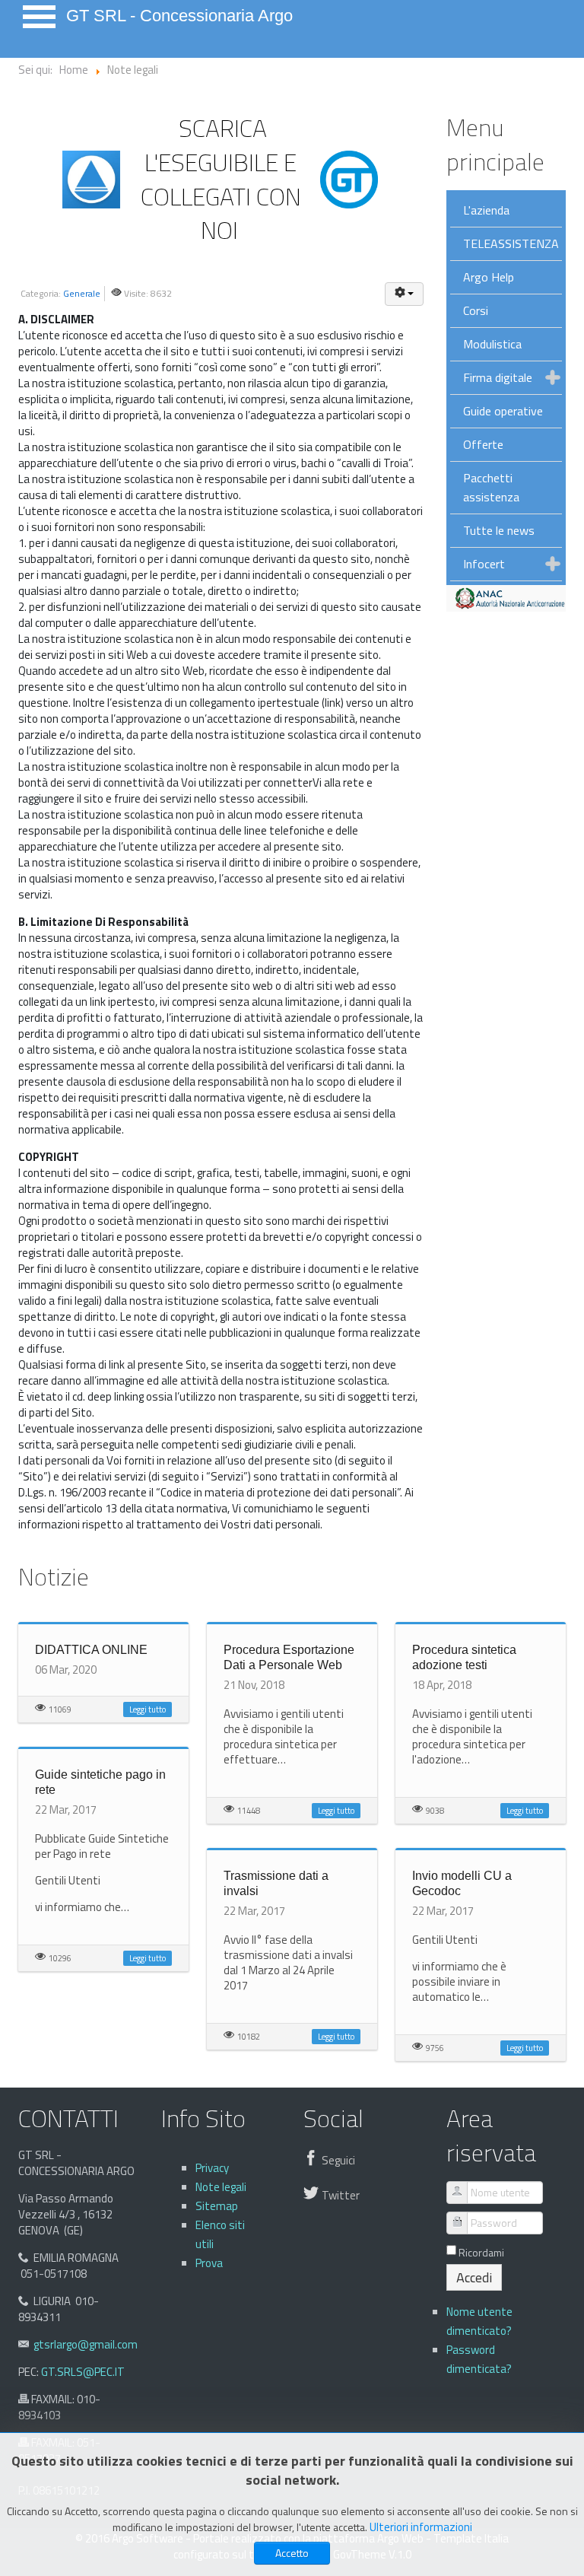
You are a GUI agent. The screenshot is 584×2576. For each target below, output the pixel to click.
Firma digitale (498, 377)
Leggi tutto (148, 1709)
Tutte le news (499, 530)
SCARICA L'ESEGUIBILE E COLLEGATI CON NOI (221, 179)
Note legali (221, 2187)
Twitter (341, 2195)
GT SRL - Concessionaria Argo (179, 16)
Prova (209, 2263)
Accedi (474, 2277)
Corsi (476, 310)
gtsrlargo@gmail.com (86, 2344)
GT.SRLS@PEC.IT (83, 2372)
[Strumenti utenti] (404, 294)
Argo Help (489, 277)
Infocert (484, 564)
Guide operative (503, 411)
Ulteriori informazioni (421, 2527)
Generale (82, 293)
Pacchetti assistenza (491, 487)
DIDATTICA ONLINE (91, 1650)
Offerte (483, 444)
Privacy (212, 2168)
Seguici (338, 2160)
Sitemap (217, 2206)
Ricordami (481, 2253)
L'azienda (486, 210)
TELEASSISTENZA (511, 243)
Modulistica (492, 344)
